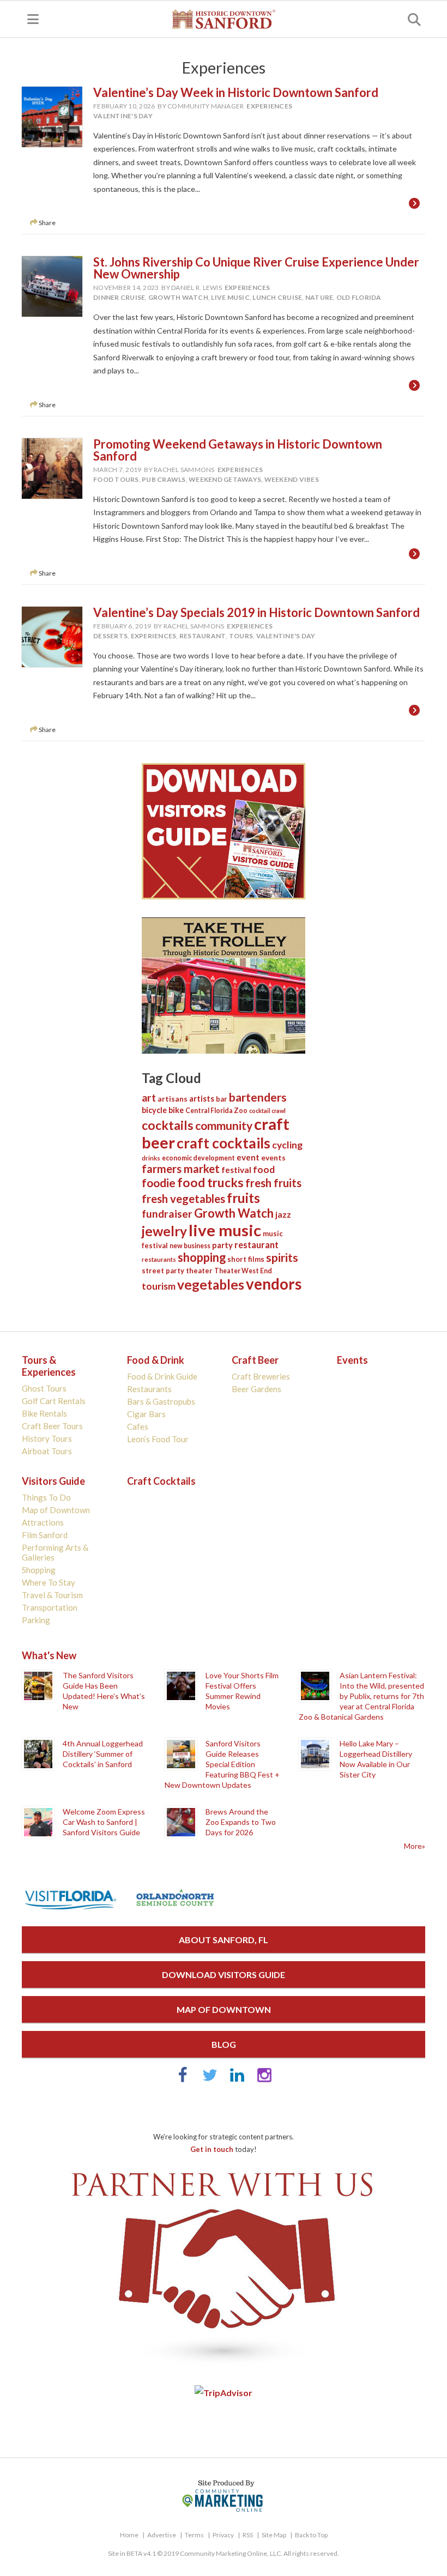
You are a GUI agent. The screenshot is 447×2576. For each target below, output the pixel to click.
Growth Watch (178, 297)
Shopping (39, 1570)
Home (129, 2535)
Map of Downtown (56, 1510)
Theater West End (243, 1271)
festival (236, 1170)
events (273, 1158)
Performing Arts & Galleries (55, 1552)
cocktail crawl (267, 1111)
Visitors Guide (53, 1481)
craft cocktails (224, 1143)
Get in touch (212, 2149)
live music (230, 297)
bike (176, 1110)
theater (199, 1271)
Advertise (162, 2535)
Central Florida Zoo (216, 1111)
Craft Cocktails (161, 1481)
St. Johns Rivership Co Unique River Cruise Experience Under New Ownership (256, 268)
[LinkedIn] (237, 2080)
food (264, 1169)
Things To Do (46, 1497)
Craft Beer (255, 1360)
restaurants (159, 1259)
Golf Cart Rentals (54, 1401)
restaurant (203, 636)
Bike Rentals (44, 1413)
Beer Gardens (256, 1389)
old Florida (359, 297)
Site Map (274, 2535)
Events (352, 1360)
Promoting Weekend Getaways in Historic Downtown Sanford (238, 450)
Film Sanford (45, 1535)
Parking (36, 1620)
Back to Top (311, 2535)
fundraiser (167, 1214)
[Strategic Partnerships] (224, 2368)
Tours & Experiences (49, 1366)
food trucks (210, 1183)
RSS (248, 2535)
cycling (287, 1145)
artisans (173, 1099)
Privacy (223, 2535)
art (149, 1097)
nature (319, 297)
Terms (194, 2535)
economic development (198, 1158)
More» (415, 1846)
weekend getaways (225, 479)
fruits (243, 1198)
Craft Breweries (261, 1376)
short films (246, 1259)
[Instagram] (264, 2080)
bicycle (154, 1110)
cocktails (168, 1125)
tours (241, 636)
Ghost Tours (44, 1388)
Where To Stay (49, 1582)
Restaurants (149, 1389)
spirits (282, 1257)
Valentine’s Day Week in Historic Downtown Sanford (236, 92)
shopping (202, 1257)
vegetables (211, 1284)
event (248, 1157)
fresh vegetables (183, 1199)
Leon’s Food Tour (158, 1439)
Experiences (269, 106)
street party (163, 1271)
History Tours (47, 1438)
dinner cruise (119, 297)
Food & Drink (156, 1360)
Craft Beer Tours (52, 1426)
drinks (151, 1158)
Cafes (138, 1426)
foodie (159, 1183)
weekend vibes (292, 479)
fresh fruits (273, 1183)
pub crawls (164, 479)
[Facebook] (183, 2080)
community (224, 1125)
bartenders (258, 1097)
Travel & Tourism (52, 1595)
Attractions (43, 1522)
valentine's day (123, 116)
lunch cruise (277, 297)
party (222, 1245)
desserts (110, 636)
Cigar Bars (146, 1414)
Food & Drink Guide (162, 1376)
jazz (283, 1214)
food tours (116, 479)
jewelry (164, 1231)
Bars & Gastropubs (161, 1401)
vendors (274, 1284)
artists (202, 1098)
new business (190, 1246)
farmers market (181, 1169)
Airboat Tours (47, 1451)
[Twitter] (210, 2080)
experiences (154, 636)
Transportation (50, 1607)
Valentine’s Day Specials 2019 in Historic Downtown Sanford (256, 612)
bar (222, 1099)
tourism (159, 1286)
